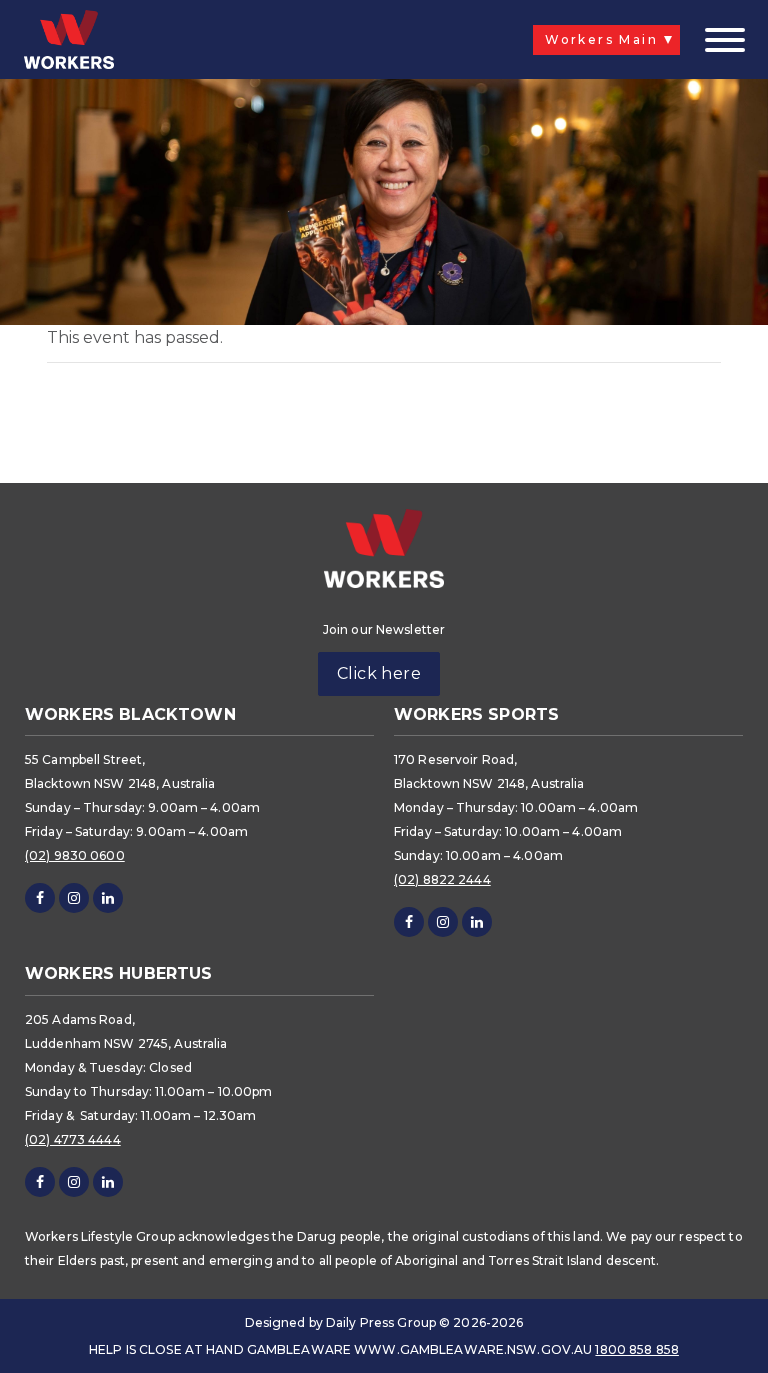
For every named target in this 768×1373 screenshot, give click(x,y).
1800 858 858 (636, 1349)
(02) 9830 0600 (75, 855)
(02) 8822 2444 (442, 879)
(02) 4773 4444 (73, 1139)
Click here (379, 673)
